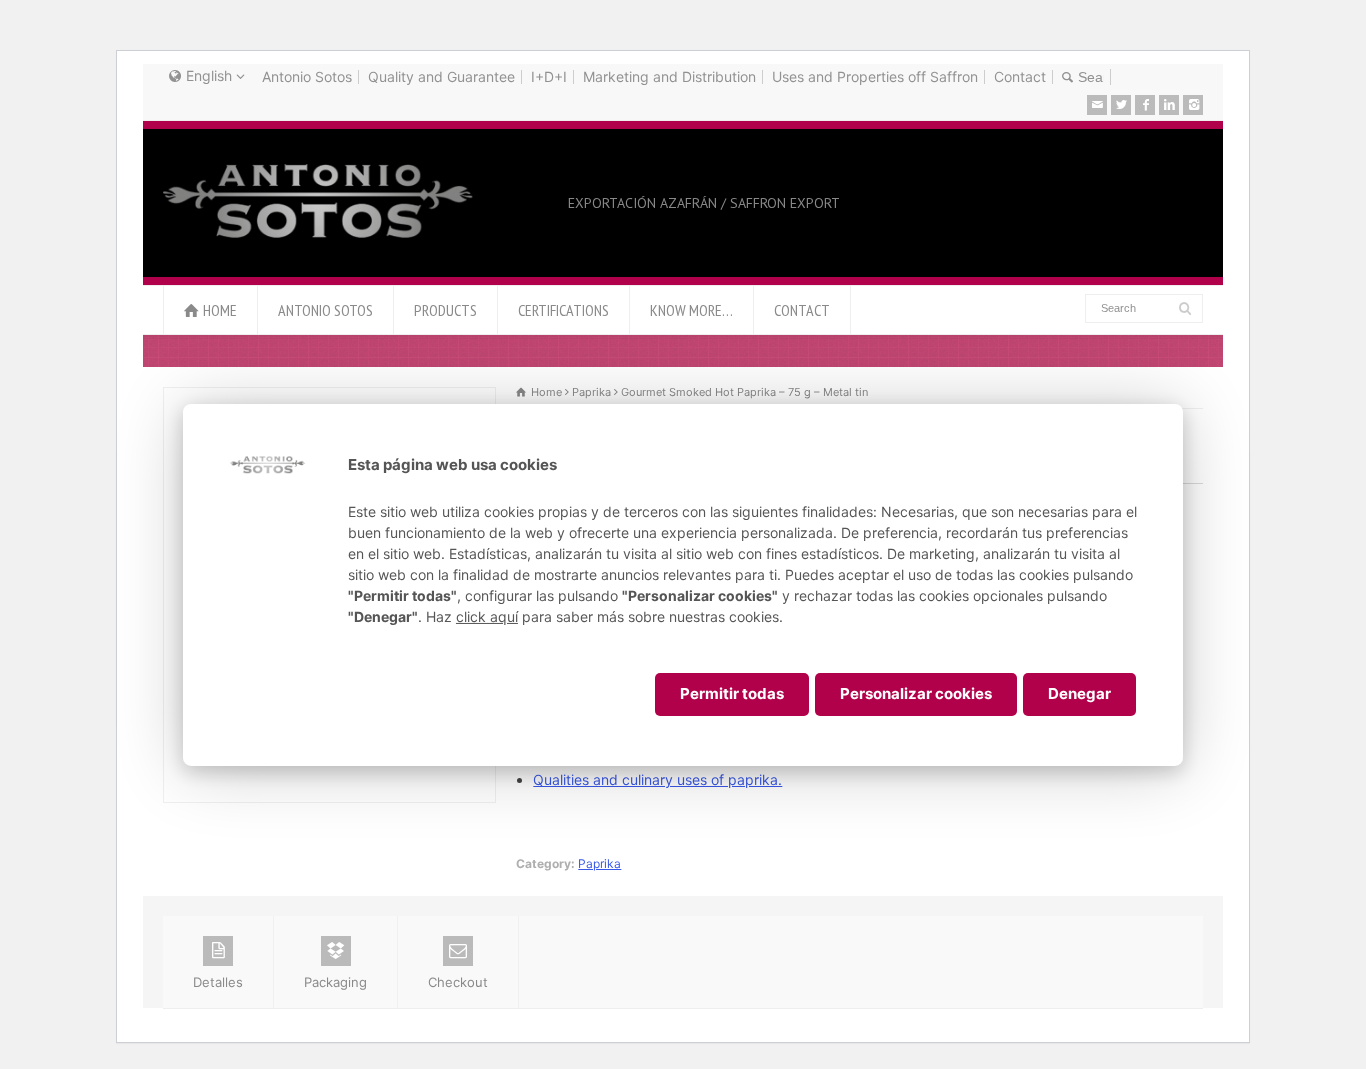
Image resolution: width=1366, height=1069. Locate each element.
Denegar (1079, 693)
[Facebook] (1145, 105)
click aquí (487, 616)
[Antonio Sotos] (319, 240)
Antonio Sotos (307, 76)
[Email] (1097, 105)
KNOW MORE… (691, 310)
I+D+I (549, 76)
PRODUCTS (445, 310)
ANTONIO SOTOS (325, 310)
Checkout (458, 982)
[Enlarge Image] (330, 399)
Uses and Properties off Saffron (875, 76)
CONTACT (802, 310)
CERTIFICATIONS (563, 310)
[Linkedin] (1169, 105)
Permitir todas (732, 693)
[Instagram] (1193, 105)
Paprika (599, 863)
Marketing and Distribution (669, 76)
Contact (1020, 76)
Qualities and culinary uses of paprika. (657, 779)
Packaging (335, 982)
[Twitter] (1121, 105)
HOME (220, 310)
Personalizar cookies (916, 693)
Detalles (218, 982)
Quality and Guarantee (441, 76)
